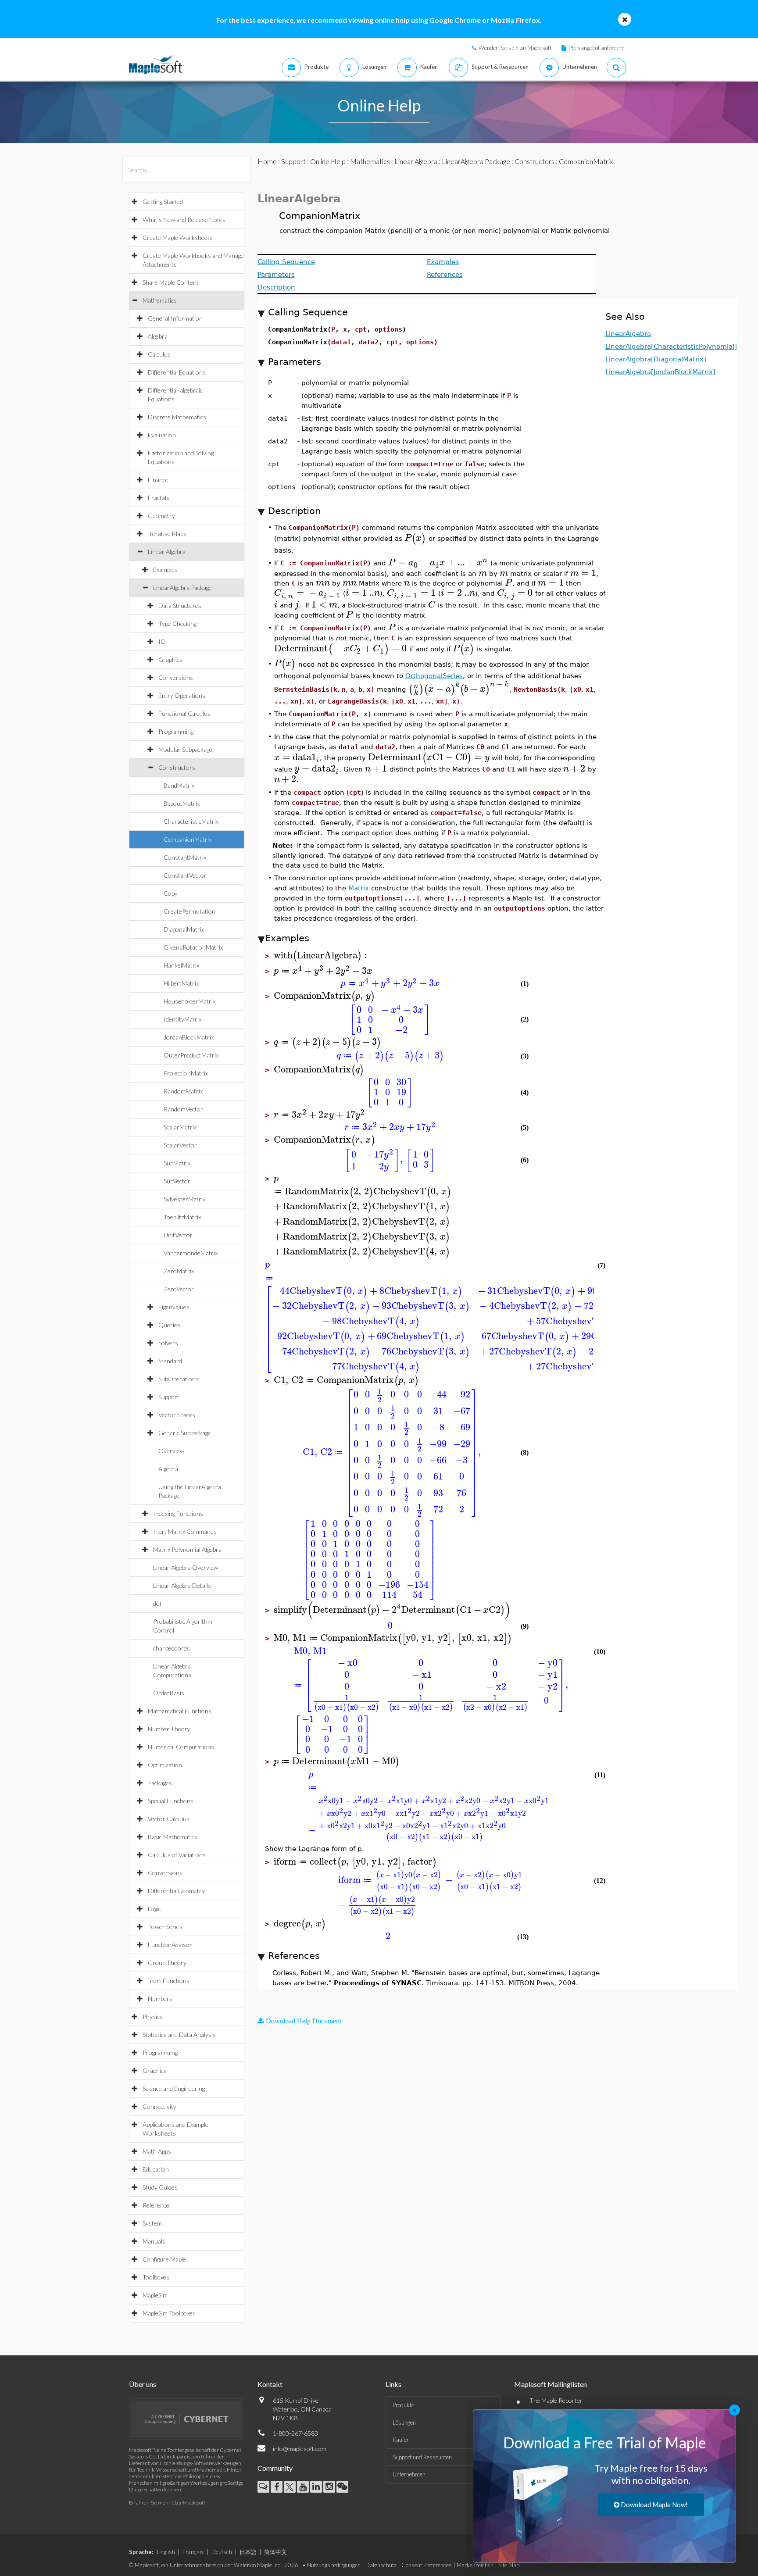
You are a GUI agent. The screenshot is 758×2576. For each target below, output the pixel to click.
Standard (170, 1361)
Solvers (168, 1343)
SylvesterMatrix (184, 1199)
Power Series (165, 1927)
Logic (154, 1909)
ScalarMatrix (180, 1127)
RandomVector (183, 1109)
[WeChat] (342, 2487)
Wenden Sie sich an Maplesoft (515, 48)
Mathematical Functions (180, 1711)
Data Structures (180, 606)
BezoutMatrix (182, 803)
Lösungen (404, 2422)
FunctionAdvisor (170, 1945)
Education (156, 2169)
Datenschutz (381, 2565)
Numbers (160, 1999)
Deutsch (222, 2552)
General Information (175, 318)
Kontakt (270, 2384)
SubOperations (179, 1379)
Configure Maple (164, 2259)
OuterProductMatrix (191, 1055)
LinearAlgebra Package (182, 588)
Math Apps (157, 2151)
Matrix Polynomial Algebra (187, 1549)
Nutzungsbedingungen (334, 2565)
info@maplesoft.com (300, 2449)
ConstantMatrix (185, 857)
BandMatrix (179, 785)
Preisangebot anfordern (597, 48)
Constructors (177, 767)
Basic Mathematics (173, 1837)
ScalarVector (180, 1145)
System (152, 2223)
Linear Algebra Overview (186, 1567)
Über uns (143, 2384)
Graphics (170, 659)
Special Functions (171, 1801)
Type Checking (177, 623)
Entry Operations (182, 695)
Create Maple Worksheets (178, 238)
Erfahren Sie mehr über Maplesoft (167, 2503)
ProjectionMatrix (186, 1073)
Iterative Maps (167, 534)
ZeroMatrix (179, 1271)
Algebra (158, 336)
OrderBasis (169, 1693)
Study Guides (160, 2187)
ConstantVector (185, 875)
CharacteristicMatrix (191, 821)
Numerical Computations (181, 1747)
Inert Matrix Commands (185, 1531)
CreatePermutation (189, 911)
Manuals (154, 2241)
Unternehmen (409, 2474)
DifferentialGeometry (176, 1891)
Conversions (176, 677)
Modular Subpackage (185, 749)
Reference (156, 2205)
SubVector (177, 1181)
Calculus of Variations (177, 1855)
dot (157, 1603)
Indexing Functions (178, 1513)
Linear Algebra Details (182, 1585)
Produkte (403, 2405)
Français (193, 2552)
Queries (169, 1325)
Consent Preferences (427, 2565)
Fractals (159, 498)
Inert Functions (169, 1981)
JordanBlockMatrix (189, 1037)
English (166, 2552)
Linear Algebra (167, 552)
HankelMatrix (181, 965)
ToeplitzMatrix (182, 1217)
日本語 (248, 2552)
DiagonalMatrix (184, 929)
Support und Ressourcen (422, 2457)
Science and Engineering (174, 2088)
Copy (171, 893)
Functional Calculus (184, 713)
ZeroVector (179, 1289)
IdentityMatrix (182, 1019)
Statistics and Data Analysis (179, 2035)
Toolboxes (156, 2277)
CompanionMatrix (188, 839)
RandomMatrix (183, 1091)
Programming (176, 731)
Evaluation (162, 435)
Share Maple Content (171, 282)
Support (169, 1397)
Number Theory (169, 1729)
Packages (160, 1783)
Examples (165, 570)
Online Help (328, 161)
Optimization (165, 1765)
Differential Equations (177, 372)
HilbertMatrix (181, 983)
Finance (158, 480)
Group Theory (167, 1963)
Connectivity (159, 2106)
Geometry (161, 516)
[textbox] (415, 538)
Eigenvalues (174, 1307)
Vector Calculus (169, 1819)
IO (162, 641)
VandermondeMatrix (191, 1253)
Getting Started (163, 202)
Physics (153, 2017)
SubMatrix (177, 1163)
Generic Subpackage (185, 1433)
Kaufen (401, 2440)
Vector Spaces (177, 1415)
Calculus (159, 354)
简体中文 (275, 2552)
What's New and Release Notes (184, 220)
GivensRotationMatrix (193, 947)
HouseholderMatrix (189, 1001)
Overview (171, 1451)
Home (267, 161)
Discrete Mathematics (177, 417)
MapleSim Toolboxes (169, 2313)
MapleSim (155, 2295)
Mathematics (160, 300)
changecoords (172, 1648)
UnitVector (178, 1235)
